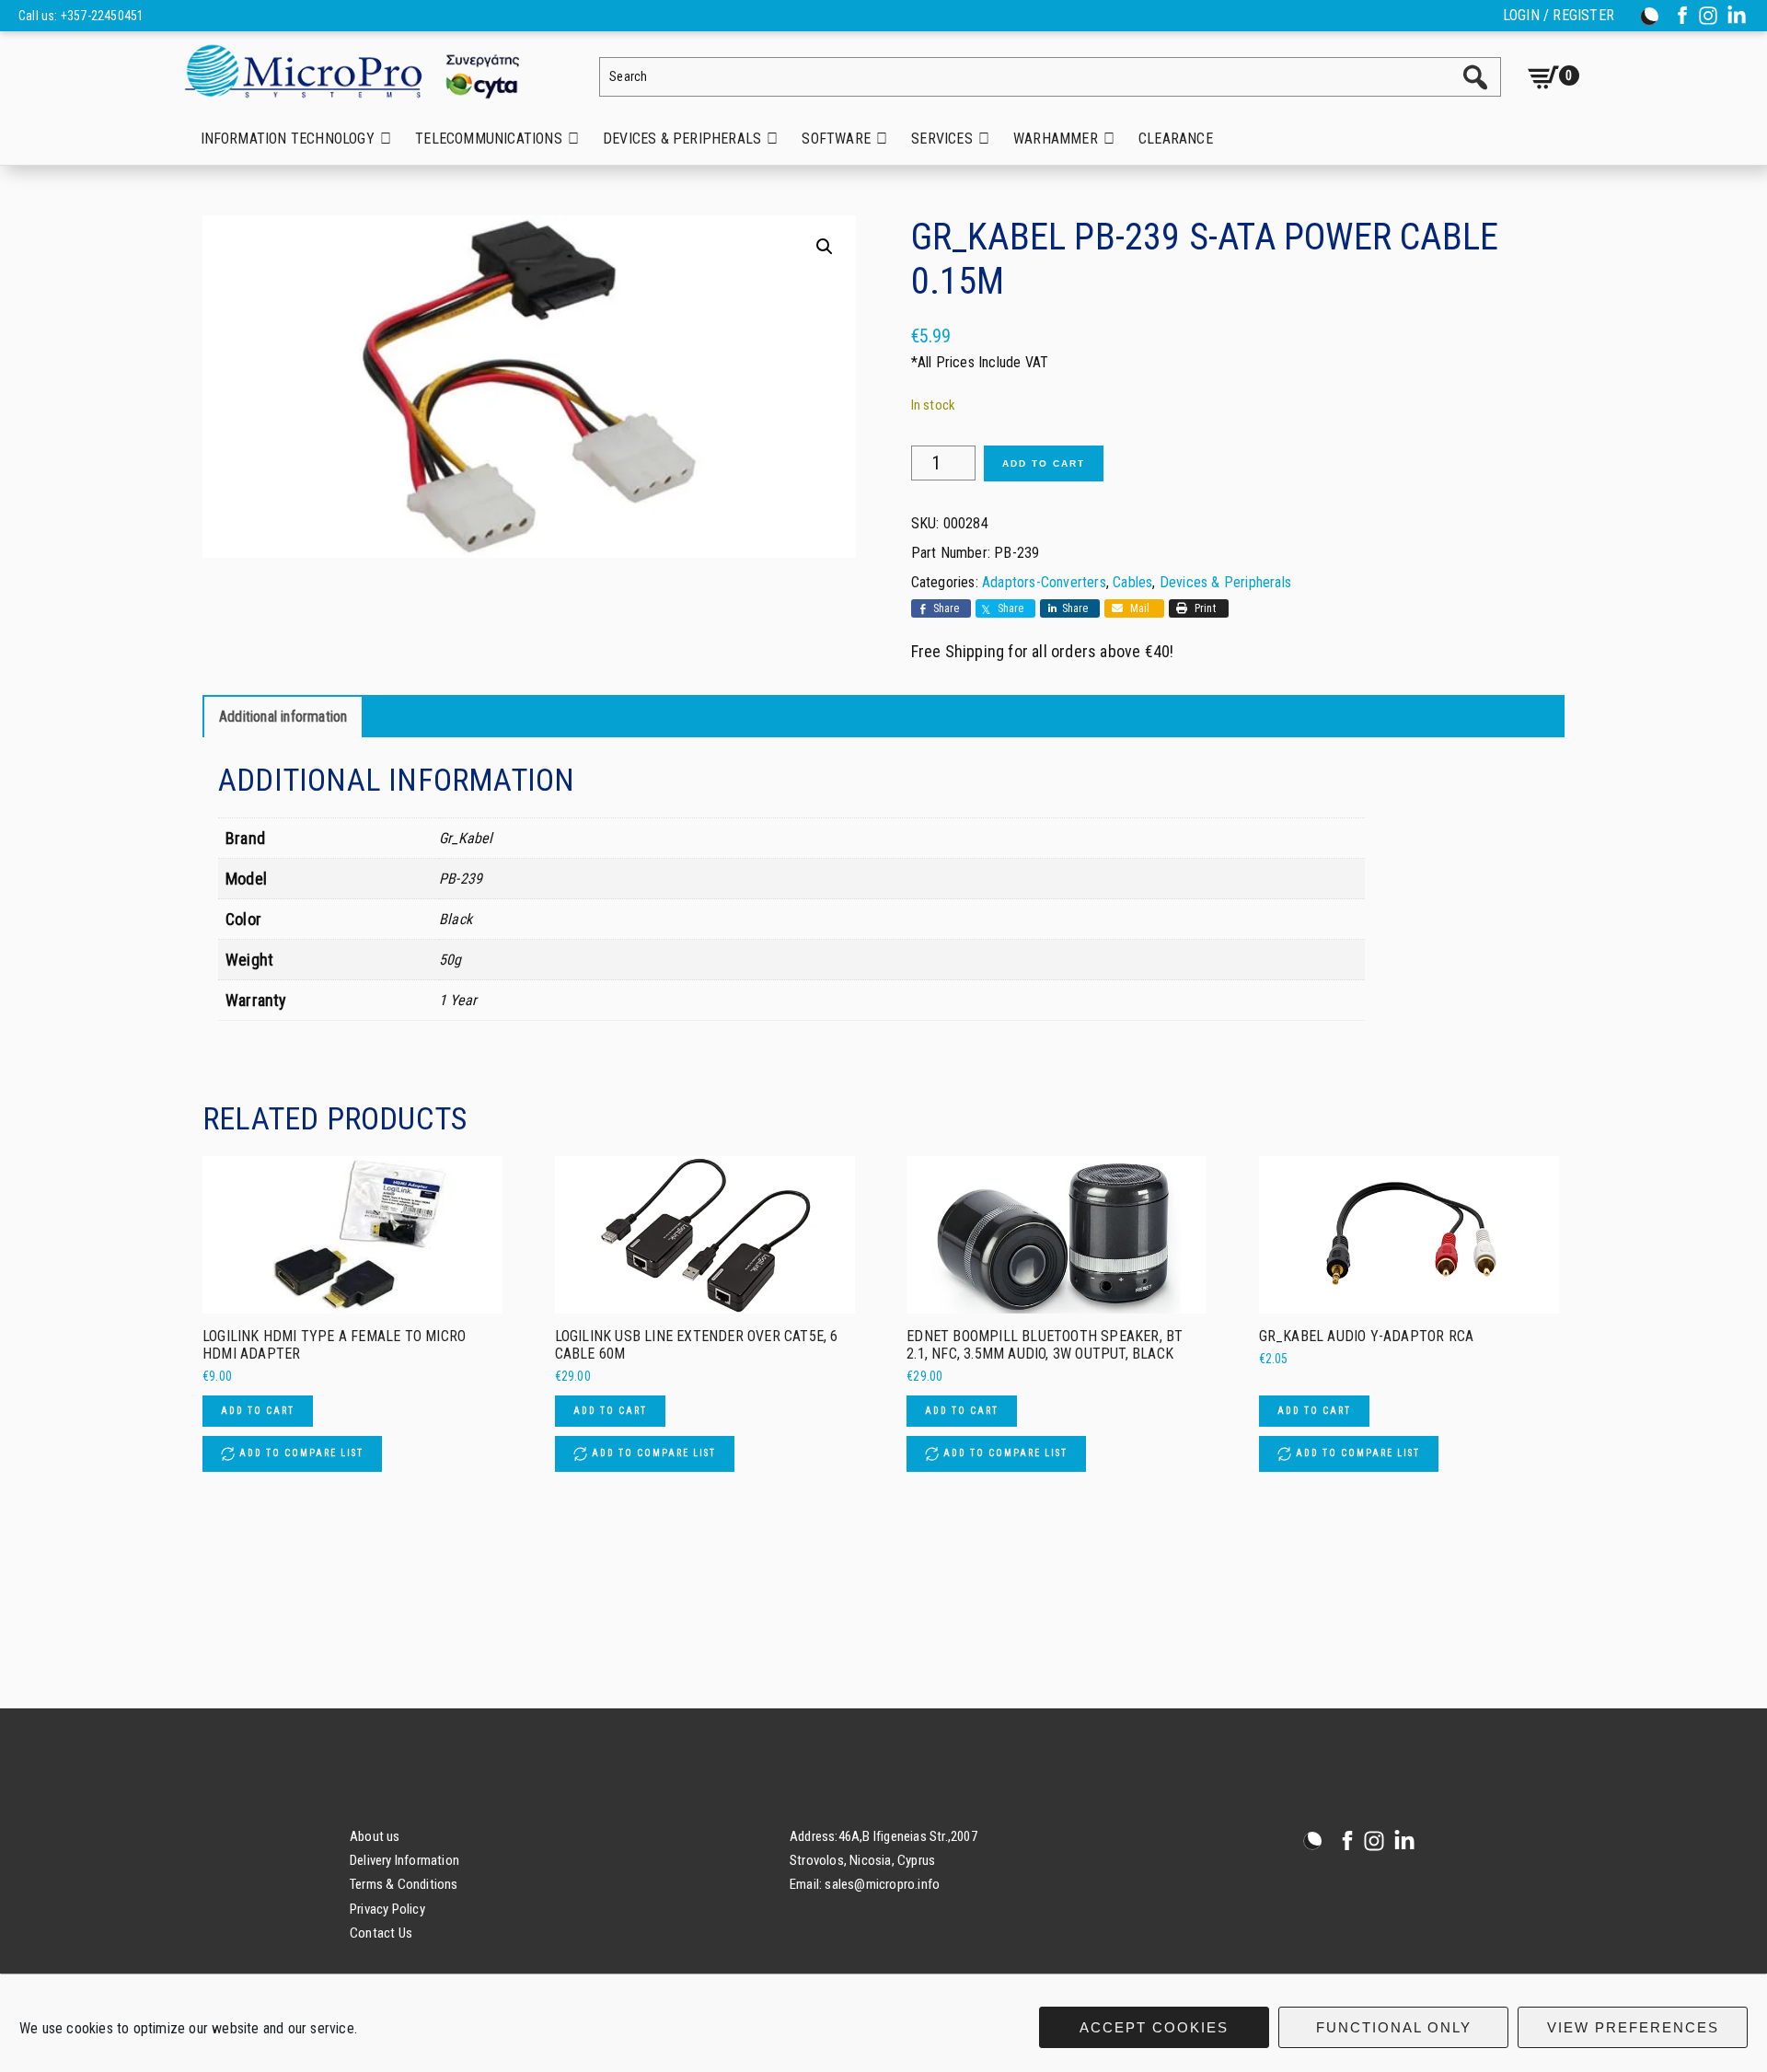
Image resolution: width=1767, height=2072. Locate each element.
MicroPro (366, 70)
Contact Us (381, 1933)
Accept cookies (1154, 2027)
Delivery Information (404, 1860)
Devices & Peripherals (1225, 582)
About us (375, 1836)
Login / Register (1559, 16)
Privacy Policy (387, 1909)
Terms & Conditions (404, 1884)
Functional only (1394, 2027)
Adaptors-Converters (1044, 582)
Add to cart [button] (258, 1411)
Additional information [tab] (283, 717)
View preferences (1633, 2027)
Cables (1132, 582)
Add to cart (1044, 463)
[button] (825, 247)
